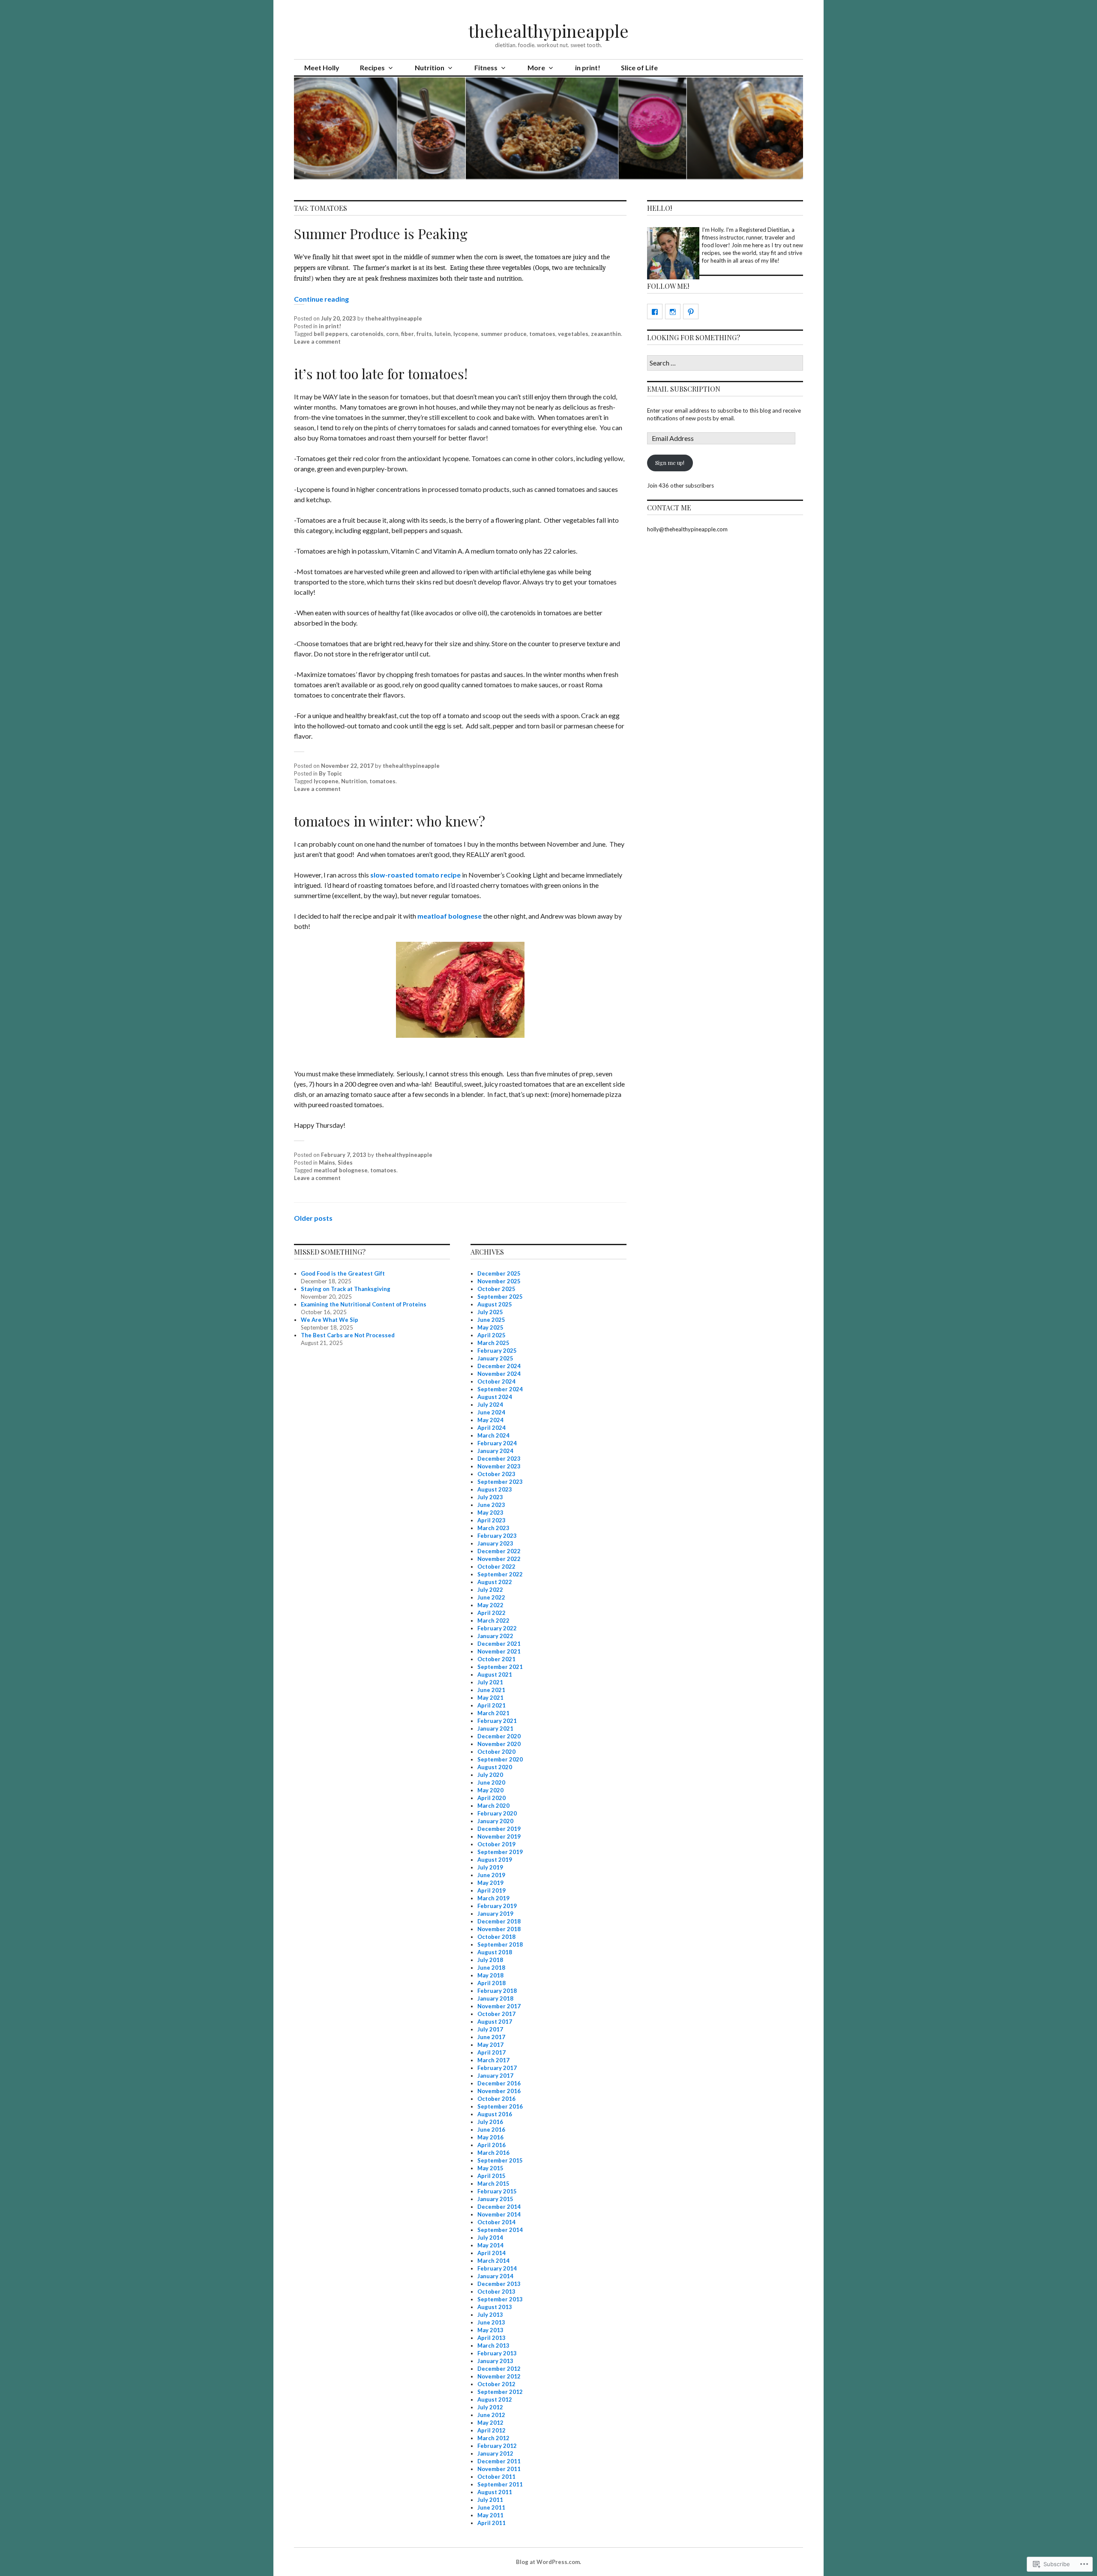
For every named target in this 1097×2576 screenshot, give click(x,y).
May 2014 (490, 2245)
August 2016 (495, 2114)
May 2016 (490, 2137)
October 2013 (496, 2291)
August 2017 (495, 2022)
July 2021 (490, 1682)
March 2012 (493, 2438)
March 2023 (493, 1528)
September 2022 (500, 1574)
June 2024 (491, 1412)
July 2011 (490, 2500)
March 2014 (493, 2261)
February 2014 (497, 2268)
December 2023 (499, 1459)
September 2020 (500, 1759)
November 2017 (499, 2006)
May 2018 (490, 1975)
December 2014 (499, 2207)
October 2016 (496, 2099)
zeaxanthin (606, 334)
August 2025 (495, 1304)
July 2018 (490, 1960)
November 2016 (499, 2091)
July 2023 (490, 1497)
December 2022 (499, 1551)
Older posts (313, 1218)
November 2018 (499, 1929)
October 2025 (496, 1289)
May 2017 (490, 2045)
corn (392, 334)
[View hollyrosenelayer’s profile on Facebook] (655, 312)
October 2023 (496, 1474)
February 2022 (497, 1628)
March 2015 (493, 2184)
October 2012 (496, 2384)
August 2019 (495, 1860)
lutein (443, 334)
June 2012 (491, 2415)
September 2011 (500, 2484)
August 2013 (495, 2307)
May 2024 (490, 1420)
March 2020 (493, 1806)
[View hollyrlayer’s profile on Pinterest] (691, 312)
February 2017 (497, 2068)
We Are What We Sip (330, 1320)
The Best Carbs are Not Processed (348, 1335)
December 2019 (499, 1829)
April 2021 (492, 1705)
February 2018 (497, 1991)
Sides (345, 1162)
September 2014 (500, 2230)
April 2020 (492, 1798)
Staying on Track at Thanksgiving (346, 1289)
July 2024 (490, 1405)
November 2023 (499, 1466)
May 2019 (490, 1883)
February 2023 (497, 1536)
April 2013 (492, 2338)
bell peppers (331, 334)
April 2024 (492, 1428)
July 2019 (490, 1867)
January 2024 (495, 1451)
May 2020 (490, 1790)
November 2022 (499, 1559)
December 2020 (499, 1736)
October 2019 (496, 1844)
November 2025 (499, 1281)
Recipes (372, 67)
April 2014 (492, 2253)
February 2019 (497, 1906)
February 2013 (497, 2353)
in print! (588, 67)
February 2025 (497, 1351)
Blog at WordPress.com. (548, 2562)
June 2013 (491, 2322)
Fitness (486, 67)
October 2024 (496, 1381)
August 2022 (495, 1582)
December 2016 (499, 2083)
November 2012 (499, 2376)
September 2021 (500, 1667)
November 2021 (499, 1651)
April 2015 (492, 2176)
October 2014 (496, 2222)
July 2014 (490, 2238)
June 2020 (491, 1782)
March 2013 (493, 2345)
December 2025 (499, 1273)
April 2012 (492, 2430)
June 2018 (491, 1968)
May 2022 (490, 1605)
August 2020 (495, 1767)
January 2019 (495, 1914)
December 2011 (499, 2461)
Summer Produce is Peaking (381, 233)
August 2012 (495, 2399)
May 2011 (490, 2515)
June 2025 (491, 1320)
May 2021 (490, 1698)
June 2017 (491, 2037)
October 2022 (496, 1567)
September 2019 (500, 1852)
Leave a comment (317, 341)
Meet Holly (322, 67)
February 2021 (497, 1721)
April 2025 (492, 1335)
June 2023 (491, 1505)
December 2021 (499, 1644)
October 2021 (496, 1659)
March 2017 (493, 2060)
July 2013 (490, 2315)
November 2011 (499, 2469)
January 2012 (495, 2453)
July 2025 (490, 1312)
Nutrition (430, 67)
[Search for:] (725, 363)
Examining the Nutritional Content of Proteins (364, 1304)
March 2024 (493, 1435)
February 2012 (497, 2446)
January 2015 (495, 2199)
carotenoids (367, 334)
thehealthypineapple (548, 31)
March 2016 (493, 2153)
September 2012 (500, 2392)
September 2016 (500, 2106)
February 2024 (497, 1443)
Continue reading (321, 299)
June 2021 (491, 1690)
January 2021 (495, 1728)
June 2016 (491, 2130)
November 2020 (499, 1744)
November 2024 (499, 1374)
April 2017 (492, 2052)
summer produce (504, 334)
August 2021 (495, 1674)
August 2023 (495, 1489)
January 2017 (495, 2076)
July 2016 (490, 2122)
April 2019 (492, 1890)
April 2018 (492, 1983)
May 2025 (490, 1327)
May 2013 (490, 2330)
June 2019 (491, 1875)
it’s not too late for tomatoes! (381, 373)
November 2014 (499, 2214)
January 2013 (495, 2361)
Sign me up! (670, 463)
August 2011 (495, 2492)
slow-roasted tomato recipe (415, 875)
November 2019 (499, 1836)
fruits (424, 334)
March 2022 (493, 1620)
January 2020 (495, 1821)
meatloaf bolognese (450, 916)
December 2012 (499, 2369)
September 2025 (500, 1297)
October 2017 (496, 2014)
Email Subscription (684, 389)
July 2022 (490, 1590)
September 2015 (500, 2160)
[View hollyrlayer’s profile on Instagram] (673, 312)
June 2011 (491, 2507)
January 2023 (495, 1543)
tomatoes (542, 334)
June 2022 (491, 1597)
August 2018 (495, 1952)
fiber (408, 334)
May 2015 (490, 2168)
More (536, 67)
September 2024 (500, 1389)
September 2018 (500, 1944)
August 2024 (495, 1397)
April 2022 (492, 1613)
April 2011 (492, 2523)
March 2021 (493, 1713)
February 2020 (497, 1813)
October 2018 (496, 1937)
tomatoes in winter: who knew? (390, 821)
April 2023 (492, 1520)
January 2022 (495, 1636)
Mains (327, 1162)
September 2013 (500, 2299)
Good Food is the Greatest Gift (343, 1273)
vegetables (573, 334)
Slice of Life (639, 67)
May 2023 (490, 1513)
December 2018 (499, 1921)
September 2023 (500, 1482)
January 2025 (495, 1358)
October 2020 (496, 1752)
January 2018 (495, 1998)
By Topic (330, 773)
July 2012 (490, 2407)
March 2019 (493, 1898)
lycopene (466, 334)
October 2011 (496, 2477)
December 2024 (499, 1366)
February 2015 (497, 2191)
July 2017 (490, 2029)
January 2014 (495, 2276)
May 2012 (490, 2423)
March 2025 (493, 1343)
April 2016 (492, 2145)
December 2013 (499, 2284)
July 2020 (490, 1775)
